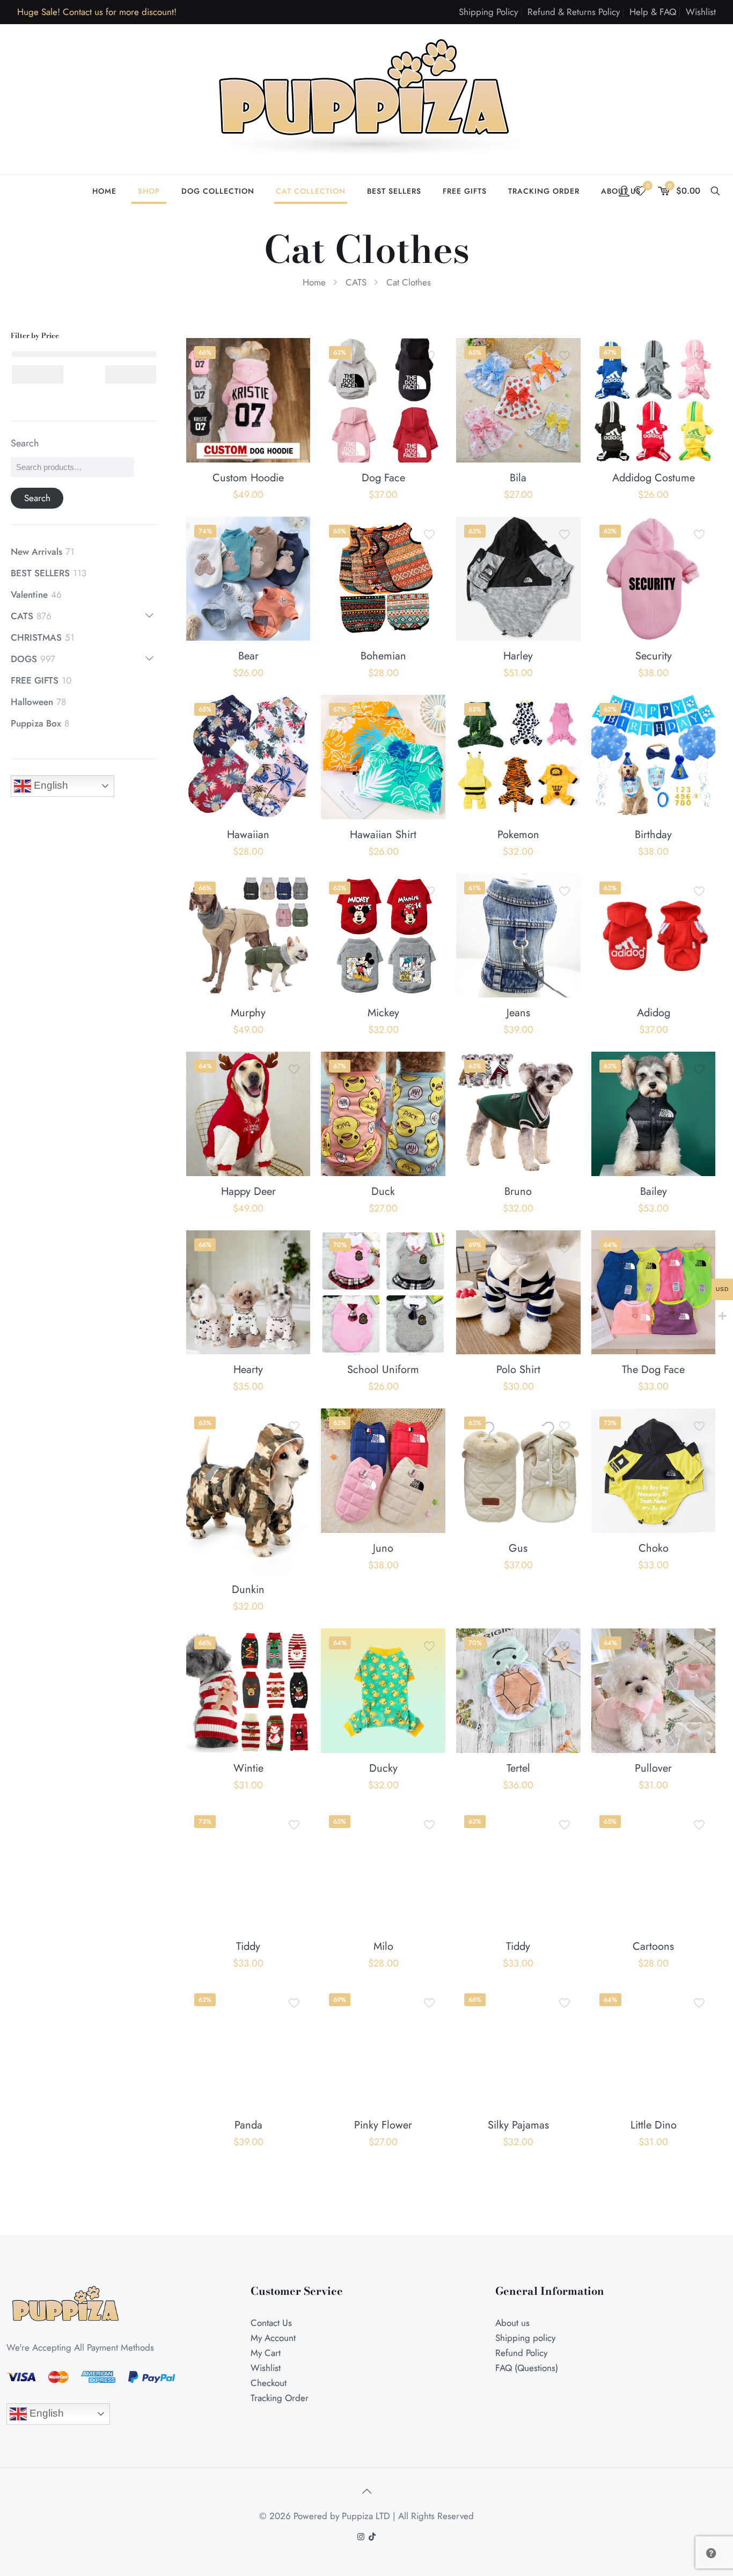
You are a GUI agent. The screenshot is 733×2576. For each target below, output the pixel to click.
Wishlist (701, 12)
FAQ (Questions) (527, 2368)
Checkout (269, 2383)
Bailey (654, 1191)
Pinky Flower (383, 2125)
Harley (518, 656)
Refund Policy (521, 2353)
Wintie (248, 1768)
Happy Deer (248, 1191)
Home (314, 282)
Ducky (383, 1768)
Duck (383, 1191)
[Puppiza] (366, 99)
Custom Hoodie (248, 478)
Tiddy (248, 1946)
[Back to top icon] (366, 2492)
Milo (383, 1946)
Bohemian (383, 656)
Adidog (654, 1013)
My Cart (266, 2353)
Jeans (518, 1013)
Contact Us (271, 2323)
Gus (518, 1548)
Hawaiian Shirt (383, 835)
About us (512, 2323)
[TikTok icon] (372, 2537)
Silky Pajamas (518, 2125)
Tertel (518, 1768)
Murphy (248, 1013)
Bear (248, 656)
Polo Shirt (518, 1370)
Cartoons (653, 1946)
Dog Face (383, 478)
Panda (248, 2125)
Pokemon (518, 835)
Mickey (383, 1013)
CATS (356, 282)
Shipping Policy (488, 12)
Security (654, 656)
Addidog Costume (654, 478)
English (50, 785)
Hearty (248, 1370)
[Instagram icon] (361, 2537)
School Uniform (383, 1370)
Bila (518, 478)
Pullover (653, 1768)
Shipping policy (525, 2338)
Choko (654, 1548)
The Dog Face (653, 1370)
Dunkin (248, 1590)
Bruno (518, 1191)
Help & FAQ (653, 12)
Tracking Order (280, 2398)
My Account (273, 2338)
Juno (383, 1548)
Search (25, 443)
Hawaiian (248, 835)
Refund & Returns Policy (574, 12)
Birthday (653, 835)
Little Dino (654, 2125)
